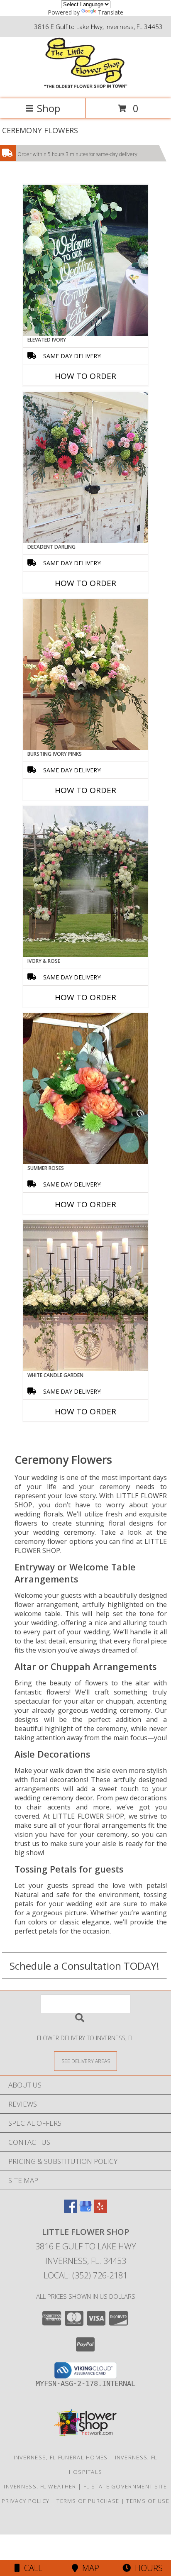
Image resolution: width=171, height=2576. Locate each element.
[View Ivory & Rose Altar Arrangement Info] (85, 881)
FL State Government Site (125, 2486)
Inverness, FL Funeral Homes (61, 2457)
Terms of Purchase (88, 2501)
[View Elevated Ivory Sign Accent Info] (85, 260)
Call (31, 2568)
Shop (49, 108)
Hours (147, 2568)
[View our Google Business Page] (85, 2210)
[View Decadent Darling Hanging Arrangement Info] (85, 467)
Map (89, 2568)
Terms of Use (148, 2501)
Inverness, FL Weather (40, 2486)
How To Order (85, 376)
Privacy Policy (26, 2501)
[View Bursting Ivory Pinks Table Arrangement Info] (85, 674)
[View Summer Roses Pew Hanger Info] (85, 1089)
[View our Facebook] (71, 2210)
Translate (111, 12)
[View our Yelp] (100, 2210)
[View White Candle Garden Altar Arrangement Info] (85, 1296)
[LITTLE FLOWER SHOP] (86, 87)
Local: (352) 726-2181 (85, 2275)
